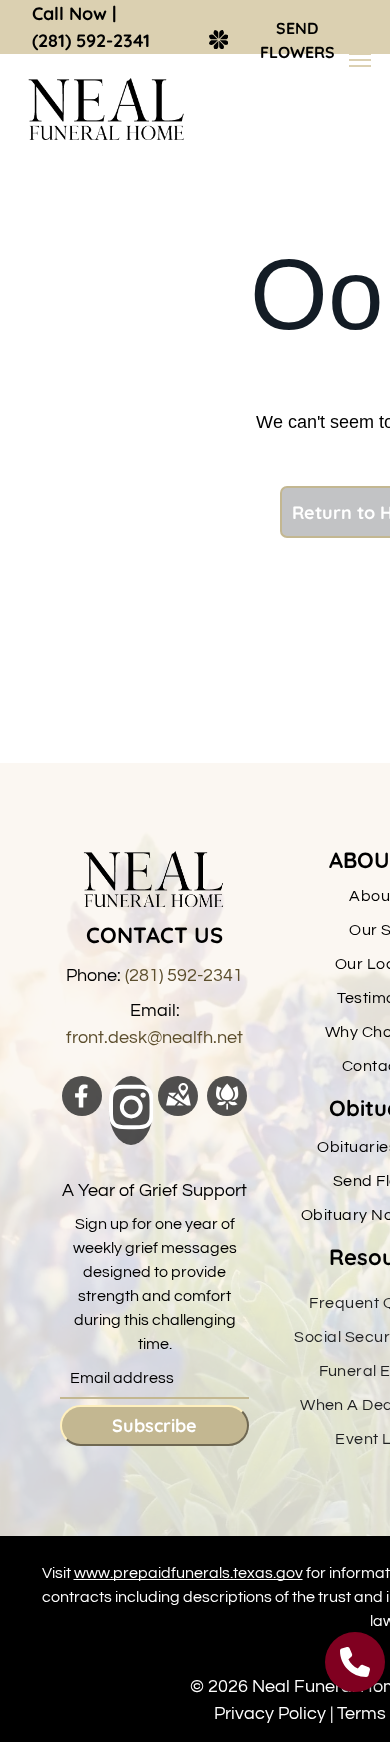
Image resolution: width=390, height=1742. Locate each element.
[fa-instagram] (131, 1126)
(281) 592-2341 (91, 40)
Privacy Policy (270, 1713)
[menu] (360, 60)
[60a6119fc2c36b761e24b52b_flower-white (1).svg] (227, 1110)
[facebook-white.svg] (82, 1110)
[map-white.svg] (178, 1110)
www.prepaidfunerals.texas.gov (188, 1573)
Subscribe (154, 1425)
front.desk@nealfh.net (154, 1037)
